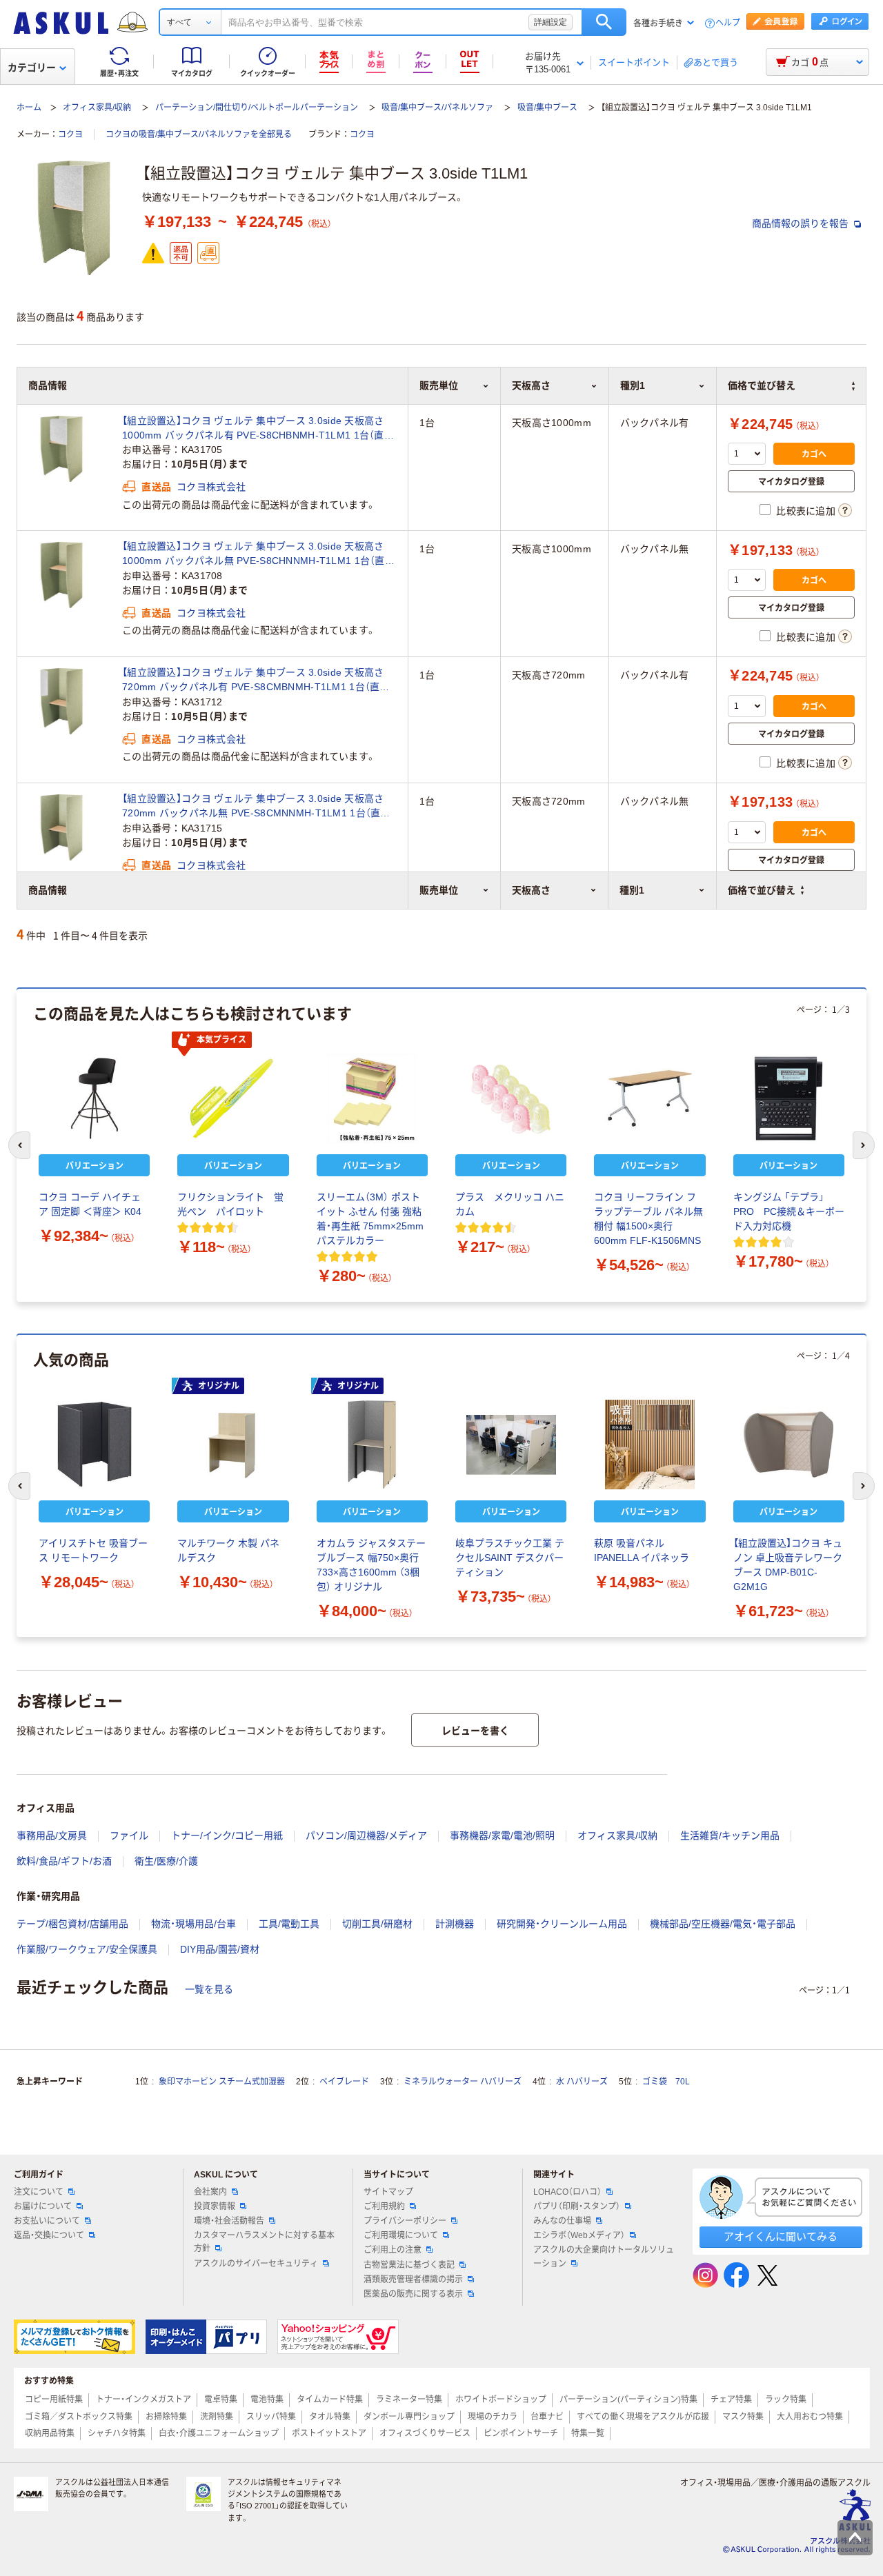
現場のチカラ (493, 2417)
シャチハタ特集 (117, 2433)
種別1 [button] (632, 890)
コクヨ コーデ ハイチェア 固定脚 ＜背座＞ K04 (90, 1204)
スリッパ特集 (271, 2417)
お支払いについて (47, 2221)
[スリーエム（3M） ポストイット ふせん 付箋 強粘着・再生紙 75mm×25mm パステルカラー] (372, 1098)
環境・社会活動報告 (229, 2221)
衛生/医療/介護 (166, 1861)
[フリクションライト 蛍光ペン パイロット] (233, 1098)
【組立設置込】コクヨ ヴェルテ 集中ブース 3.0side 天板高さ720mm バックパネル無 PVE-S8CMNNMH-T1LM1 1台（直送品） (256, 807)
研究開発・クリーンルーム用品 (562, 1924)
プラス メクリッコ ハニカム (510, 1204)
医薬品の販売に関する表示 (413, 2294)
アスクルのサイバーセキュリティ (256, 2264)
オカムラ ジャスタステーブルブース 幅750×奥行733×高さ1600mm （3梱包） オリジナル (371, 1565)
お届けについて (43, 2206)
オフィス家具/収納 (97, 108)
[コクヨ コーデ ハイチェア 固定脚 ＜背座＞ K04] (94, 1098)
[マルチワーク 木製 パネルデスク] (233, 1445)
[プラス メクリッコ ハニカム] (511, 1098)
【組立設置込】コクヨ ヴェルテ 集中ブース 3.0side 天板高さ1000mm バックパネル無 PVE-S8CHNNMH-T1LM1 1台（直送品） (258, 554)
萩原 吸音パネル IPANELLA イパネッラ (642, 1550)
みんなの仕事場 (562, 2221)
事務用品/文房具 (52, 1835)
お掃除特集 (166, 2417)
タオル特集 (330, 2417)
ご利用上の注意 (393, 2250)
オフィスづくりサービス (425, 2433)
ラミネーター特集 (409, 2399)
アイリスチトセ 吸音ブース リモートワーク (93, 1550)
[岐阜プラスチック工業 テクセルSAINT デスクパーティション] (511, 1445)
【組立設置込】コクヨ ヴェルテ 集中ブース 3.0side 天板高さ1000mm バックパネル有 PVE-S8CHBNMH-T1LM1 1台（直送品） (258, 429)
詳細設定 (550, 22)
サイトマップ (388, 2192)
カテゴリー (32, 68)
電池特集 (267, 2399)
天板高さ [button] (531, 890)
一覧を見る (209, 1989)
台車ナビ (547, 2417)
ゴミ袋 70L (666, 2082)
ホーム (29, 108)
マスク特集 (743, 2417)
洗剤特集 (217, 2417)
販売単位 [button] (439, 890)
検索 (604, 22)
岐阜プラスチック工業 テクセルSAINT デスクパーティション (510, 1558)
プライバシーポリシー (405, 2221)
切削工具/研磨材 (377, 1924)
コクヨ (70, 134)
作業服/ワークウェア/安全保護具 (87, 1949)
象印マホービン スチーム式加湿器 (222, 2082)
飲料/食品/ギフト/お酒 (64, 1861)
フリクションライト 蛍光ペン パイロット (230, 1204)
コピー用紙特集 (54, 2399)
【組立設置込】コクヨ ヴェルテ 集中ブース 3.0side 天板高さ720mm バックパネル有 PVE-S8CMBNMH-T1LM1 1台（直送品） (256, 681)
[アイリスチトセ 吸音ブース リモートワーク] (94, 1445)
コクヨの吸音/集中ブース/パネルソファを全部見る (199, 134)
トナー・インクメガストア (143, 2399)
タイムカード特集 (330, 2399)
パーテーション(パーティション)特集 (628, 2399)
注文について (39, 2192)
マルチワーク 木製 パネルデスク (228, 1550)
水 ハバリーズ (582, 2082)
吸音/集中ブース (547, 108)
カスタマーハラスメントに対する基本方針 (264, 2242)
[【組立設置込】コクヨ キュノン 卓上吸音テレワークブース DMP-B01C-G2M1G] (789, 1445)
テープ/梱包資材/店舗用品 (72, 1924)
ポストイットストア (329, 2433)
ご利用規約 (384, 2206)
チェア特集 (731, 2399)
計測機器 (455, 1924)
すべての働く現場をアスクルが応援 (643, 2417)
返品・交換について (49, 2235)
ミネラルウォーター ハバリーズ (463, 2082)
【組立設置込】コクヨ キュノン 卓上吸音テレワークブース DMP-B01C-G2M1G (788, 1565)
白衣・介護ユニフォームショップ (219, 2433)
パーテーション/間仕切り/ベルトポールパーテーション (257, 108)
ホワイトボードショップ (501, 2399)
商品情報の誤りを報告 (802, 223)
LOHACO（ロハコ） (567, 2192)
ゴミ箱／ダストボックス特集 (79, 2417)
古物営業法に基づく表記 (409, 2265)
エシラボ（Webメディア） (579, 2235)
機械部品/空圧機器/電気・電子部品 (723, 1924)
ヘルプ (728, 23)
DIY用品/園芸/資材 (220, 1949)
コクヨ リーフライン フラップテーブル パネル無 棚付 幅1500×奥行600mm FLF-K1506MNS (648, 1219)
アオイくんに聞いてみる (781, 2236)
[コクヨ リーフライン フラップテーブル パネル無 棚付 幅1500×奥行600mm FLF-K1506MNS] (649, 1098)
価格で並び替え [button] (762, 890)
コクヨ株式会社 (211, 487)
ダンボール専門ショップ (409, 2417)
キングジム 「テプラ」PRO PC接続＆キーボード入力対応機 (789, 1211)
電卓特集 (221, 2399)
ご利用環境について (401, 2235)
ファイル (129, 1835)
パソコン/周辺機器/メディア (366, 1835)
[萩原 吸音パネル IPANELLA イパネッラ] (649, 1445)
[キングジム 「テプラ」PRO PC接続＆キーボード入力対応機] (789, 1098)
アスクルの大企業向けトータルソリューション (604, 2256)
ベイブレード (344, 2082)
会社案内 (210, 2192)
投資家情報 (215, 2206)
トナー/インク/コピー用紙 (227, 1835)
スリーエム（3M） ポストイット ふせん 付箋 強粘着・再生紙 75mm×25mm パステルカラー (370, 1219)
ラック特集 (786, 2399)
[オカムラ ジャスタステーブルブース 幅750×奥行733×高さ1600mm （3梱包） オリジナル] (372, 1445)
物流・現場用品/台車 (194, 1924)
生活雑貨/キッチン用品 (730, 1835)
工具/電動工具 (289, 1924)
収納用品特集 (50, 2433)
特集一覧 (588, 2433)
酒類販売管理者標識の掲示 (413, 2280)
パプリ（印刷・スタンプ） (577, 2206)
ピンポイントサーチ (521, 2433)
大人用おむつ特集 (810, 2417)
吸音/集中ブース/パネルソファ (437, 108)
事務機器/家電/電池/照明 (502, 1835)
